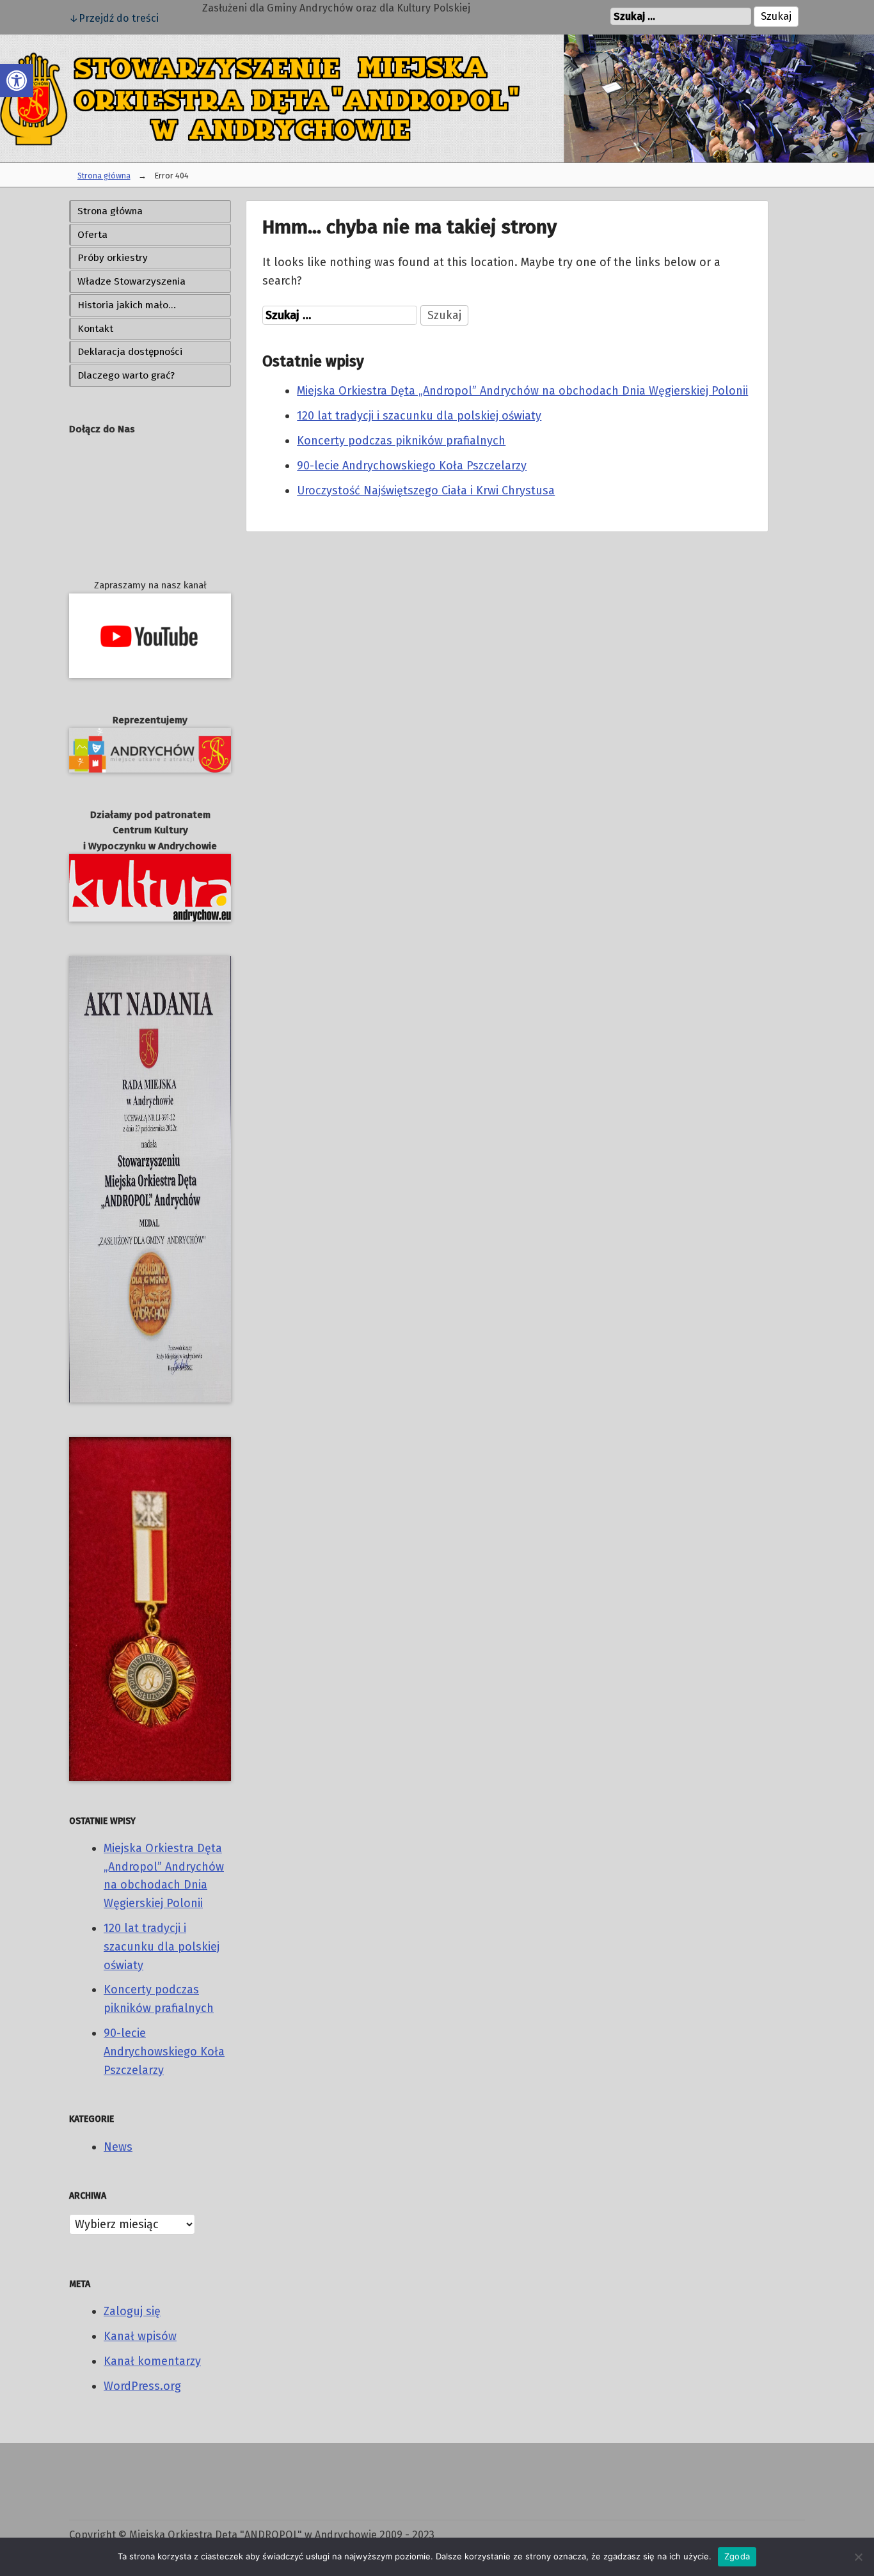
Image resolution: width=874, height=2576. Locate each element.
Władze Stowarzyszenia (131, 281)
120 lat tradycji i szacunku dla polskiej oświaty (162, 1947)
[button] (17, 81)
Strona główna (104, 176)
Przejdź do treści (119, 18)
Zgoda (737, 2556)
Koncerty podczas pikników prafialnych (401, 441)
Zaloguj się (132, 2311)
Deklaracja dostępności (130, 352)
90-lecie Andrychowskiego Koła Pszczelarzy (164, 2052)
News (118, 2147)
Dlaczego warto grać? (126, 375)
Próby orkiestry (113, 258)
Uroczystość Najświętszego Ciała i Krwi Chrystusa (426, 491)
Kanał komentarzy (152, 2361)
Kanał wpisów (140, 2336)
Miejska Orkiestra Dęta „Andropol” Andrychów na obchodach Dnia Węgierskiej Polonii (522, 391)
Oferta (92, 235)
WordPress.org (142, 2386)
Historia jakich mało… (127, 305)
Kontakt (95, 329)
